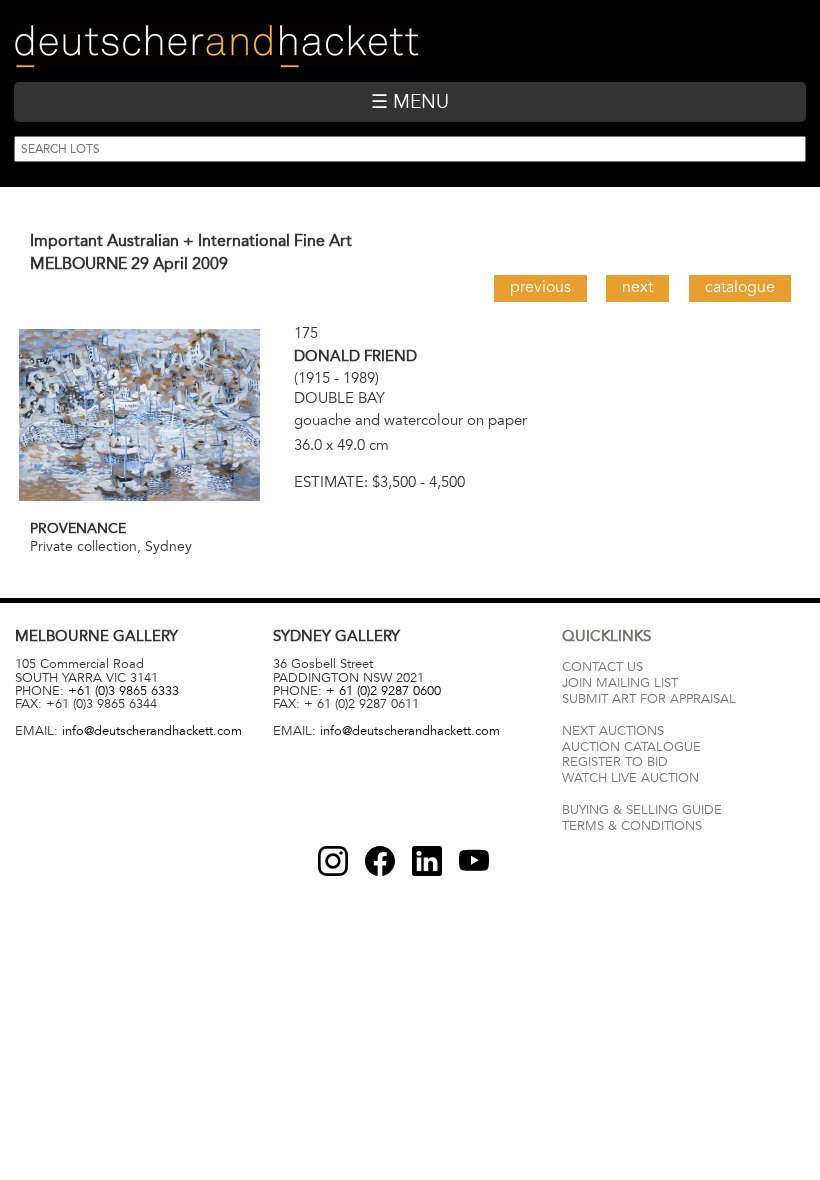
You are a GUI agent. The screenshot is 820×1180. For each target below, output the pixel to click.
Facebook (380, 861)
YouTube (474, 861)
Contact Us (602, 667)
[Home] (216, 46)
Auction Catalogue (631, 747)
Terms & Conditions (632, 826)
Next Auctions (613, 731)
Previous (540, 287)
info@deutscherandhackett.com (152, 731)
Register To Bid (615, 762)
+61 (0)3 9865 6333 (123, 691)
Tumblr (427, 861)
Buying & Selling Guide (642, 810)
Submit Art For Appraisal (649, 699)
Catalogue (740, 287)
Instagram (333, 861)
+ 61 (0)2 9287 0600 (383, 691)
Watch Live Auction (630, 778)
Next (637, 287)
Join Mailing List (620, 683)
